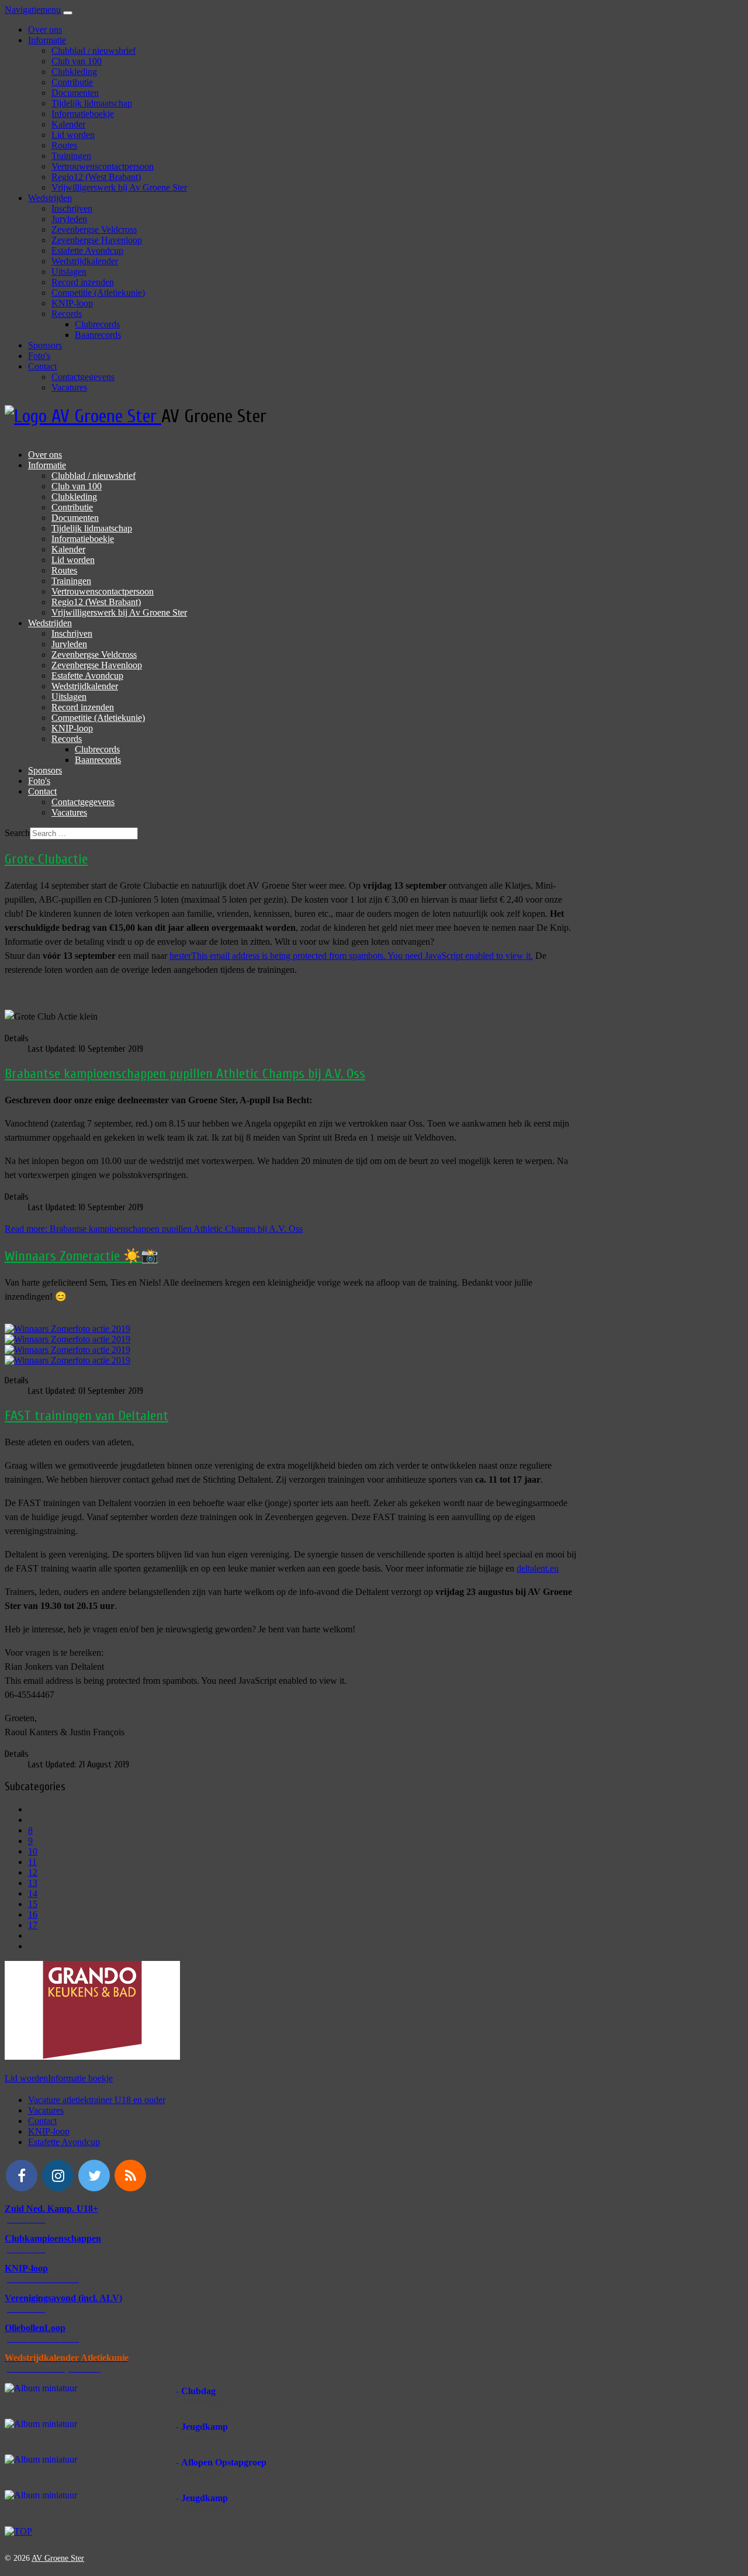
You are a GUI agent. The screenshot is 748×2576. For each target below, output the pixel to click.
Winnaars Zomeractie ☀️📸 (82, 1256)
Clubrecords (97, 324)
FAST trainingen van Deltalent (86, 1416)
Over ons (45, 30)
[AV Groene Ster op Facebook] (22, 2176)
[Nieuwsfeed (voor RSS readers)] (130, 2176)
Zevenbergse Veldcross (94, 229)
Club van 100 (77, 61)
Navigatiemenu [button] (33, 10)
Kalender (68, 124)
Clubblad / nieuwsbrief (93, 51)
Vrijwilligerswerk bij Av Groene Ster (119, 187)
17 (33, 1925)
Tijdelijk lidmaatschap (92, 103)
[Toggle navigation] (68, 13)
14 (33, 1893)
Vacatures (69, 387)
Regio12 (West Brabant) (96, 177)
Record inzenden (83, 282)
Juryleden (69, 219)
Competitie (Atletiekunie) (98, 293)
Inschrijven (72, 208)
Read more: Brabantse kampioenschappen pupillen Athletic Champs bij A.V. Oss (154, 1229)
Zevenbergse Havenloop (97, 240)
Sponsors (45, 345)
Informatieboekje (83, 114)
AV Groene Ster (58, 2558)
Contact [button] (42, 366)
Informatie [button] (47, 40)
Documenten (75, 93)
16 (33, 1914)
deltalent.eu (538, 1568)
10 (33, 1851)
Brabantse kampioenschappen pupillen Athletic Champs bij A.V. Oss (185, 1074)
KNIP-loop (72, 303)
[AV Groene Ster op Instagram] (58, 2176)
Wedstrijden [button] (50, 198)
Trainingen (71, 156)
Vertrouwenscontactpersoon (103, 166)
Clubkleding (74, 72)
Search (17, 833)
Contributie (72, 82)
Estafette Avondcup (87, 251)
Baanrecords (98, 335)
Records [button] (67, 314)
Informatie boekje (80, 2078)
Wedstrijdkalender (85, 261)
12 (33, 1872)
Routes (64, 145)
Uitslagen (69, 272)
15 (33, 1904)
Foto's (39, 356)
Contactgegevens (83, 377)
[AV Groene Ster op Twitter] (94, 2176)
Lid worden (73, 135)
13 (33, 1883)
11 (32, 1862)
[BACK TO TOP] (18, 2531)
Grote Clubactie (46, 859)
